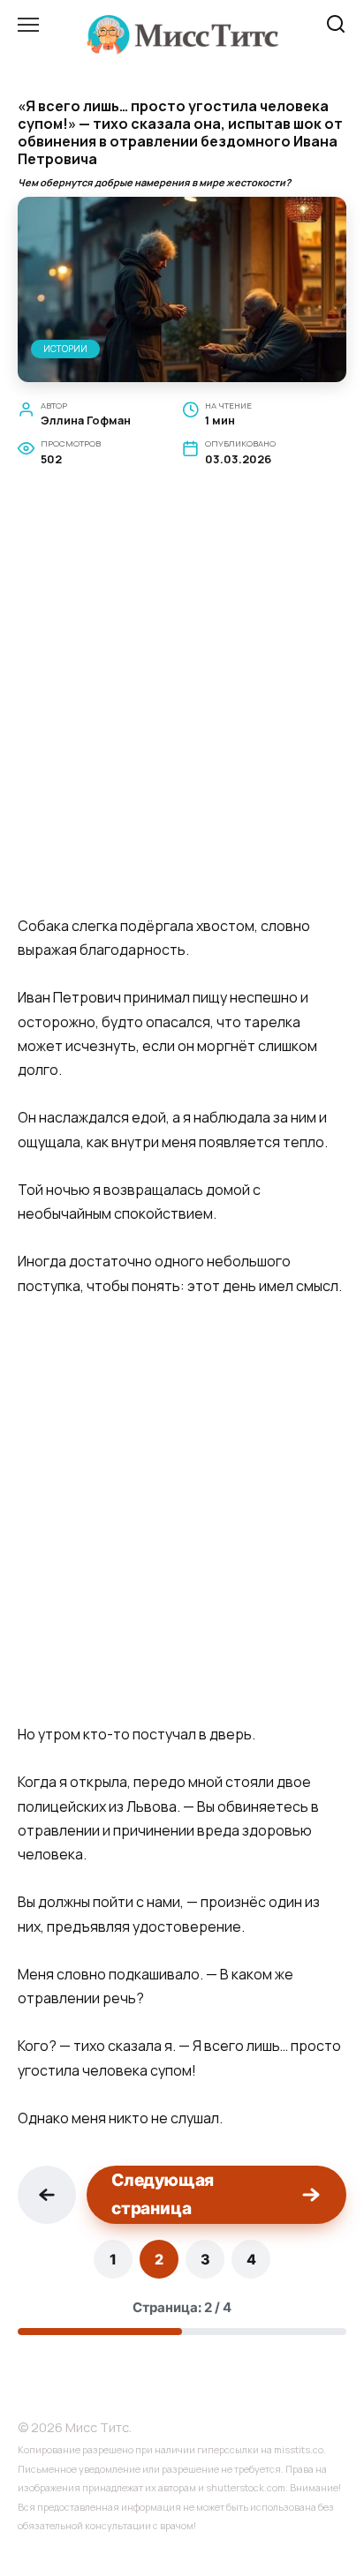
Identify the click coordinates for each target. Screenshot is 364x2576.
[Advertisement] (182, 711)
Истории (65, 349)
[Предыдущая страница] (47, 2195)
